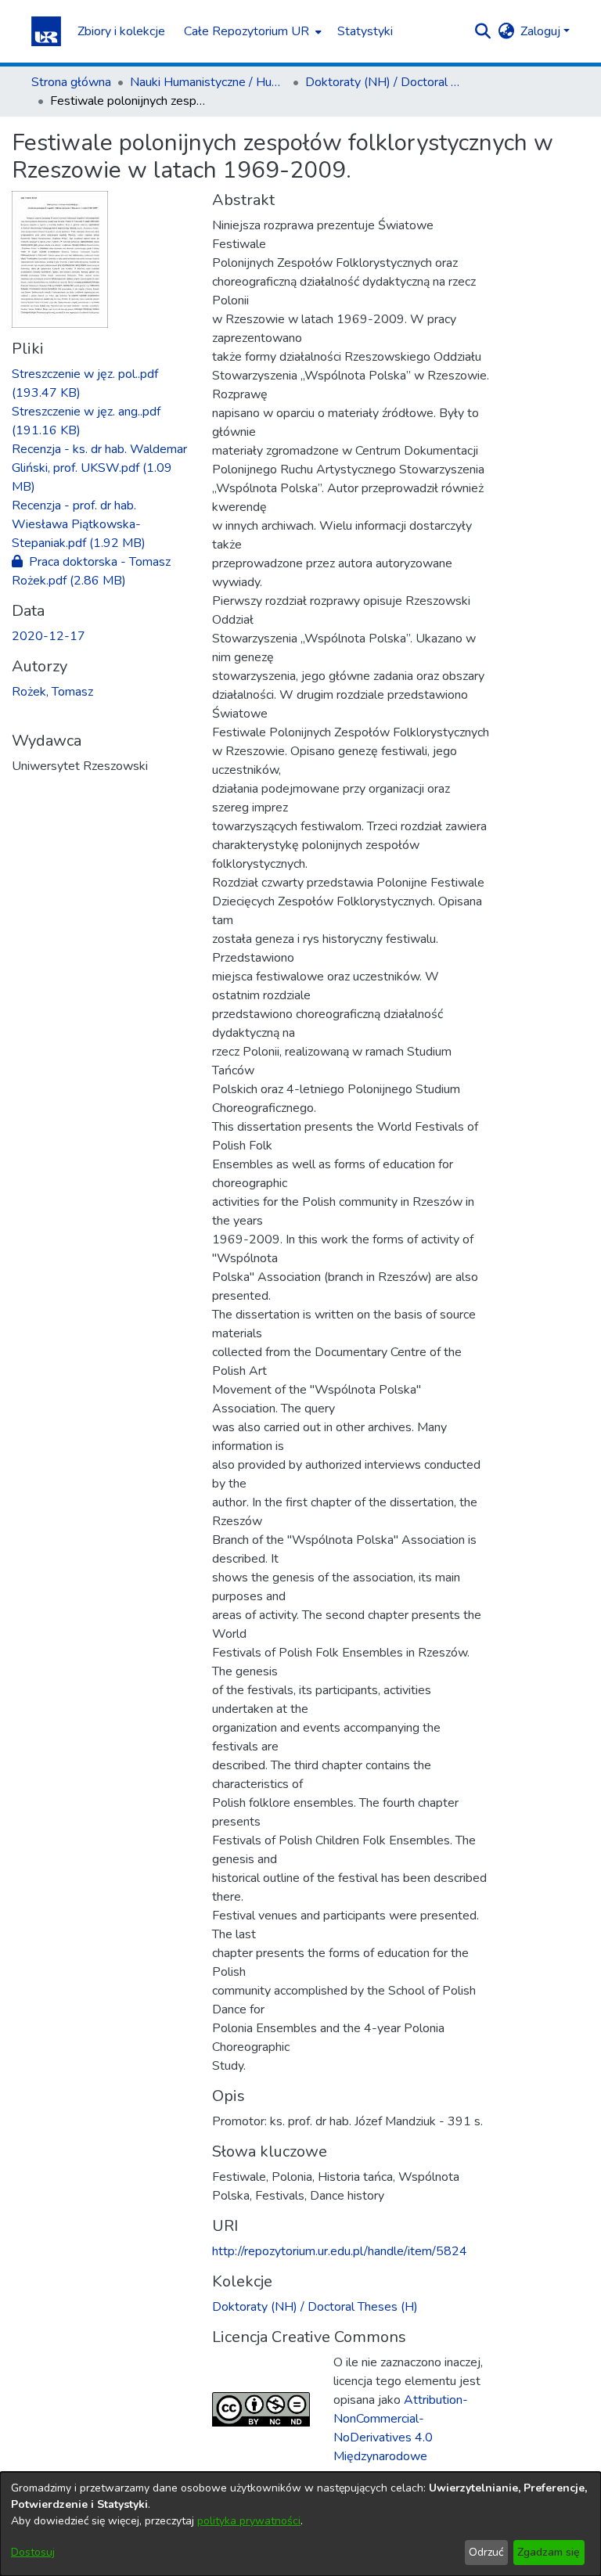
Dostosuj (33, 2552)
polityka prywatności (249, 2521)
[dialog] (300, 2524)
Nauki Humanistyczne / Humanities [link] (208, 82)
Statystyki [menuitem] (365, 31)
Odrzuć (486, 2552)
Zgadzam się (549, 2552)
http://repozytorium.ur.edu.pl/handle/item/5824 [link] (340, 2251)
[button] (46, 31)
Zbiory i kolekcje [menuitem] (121, 31)
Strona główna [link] (71, 82)
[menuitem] (251, 31)
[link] (99, 468)
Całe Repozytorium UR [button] (247, 31)
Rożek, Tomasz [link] (52, 692)
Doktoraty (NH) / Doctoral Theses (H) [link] (383, 82)
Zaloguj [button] (542, 31)
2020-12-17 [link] (49, 636)
